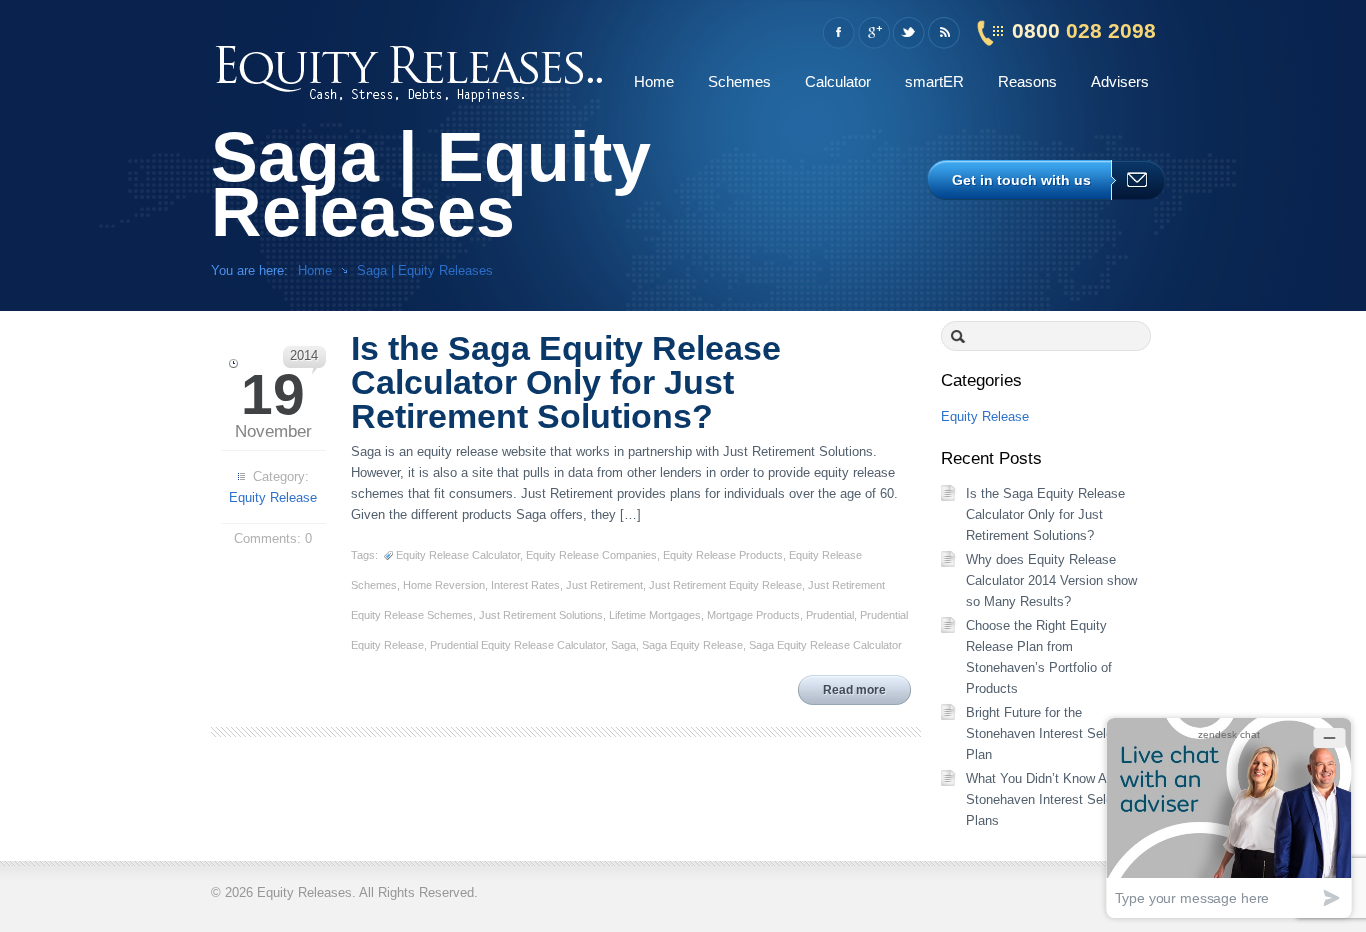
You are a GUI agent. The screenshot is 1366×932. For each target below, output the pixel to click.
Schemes (739, 81)
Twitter (908, 33)
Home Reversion (444, 585)
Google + (873, 33)
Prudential (830, 615)
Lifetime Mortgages (655, 615)
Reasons (1027, 81)
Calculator (838, 81)
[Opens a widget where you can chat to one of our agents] (1229, 817)
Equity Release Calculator (458, 555)
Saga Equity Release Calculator (825, 645)
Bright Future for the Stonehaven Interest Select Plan (1045, 733)
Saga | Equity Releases (425, 270)
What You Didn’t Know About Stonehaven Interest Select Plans (1049, 799)
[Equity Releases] (410, 70)
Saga (623, 645)
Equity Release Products (723, 555)
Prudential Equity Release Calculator (517, 645)
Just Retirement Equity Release (725, 585)
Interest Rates (525, 585)
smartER (934, 81)
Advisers (1120, 81)
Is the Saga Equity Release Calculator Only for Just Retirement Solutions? (1045, 514)
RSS (943, 33)
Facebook (838, 33)
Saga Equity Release (692, 645)
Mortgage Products (753, 615)
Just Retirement (604, 585)
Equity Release (273, 497)
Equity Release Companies (591, 555)
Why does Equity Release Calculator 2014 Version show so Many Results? (1051, 580)
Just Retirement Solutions (541, 615)
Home (654, 81)
